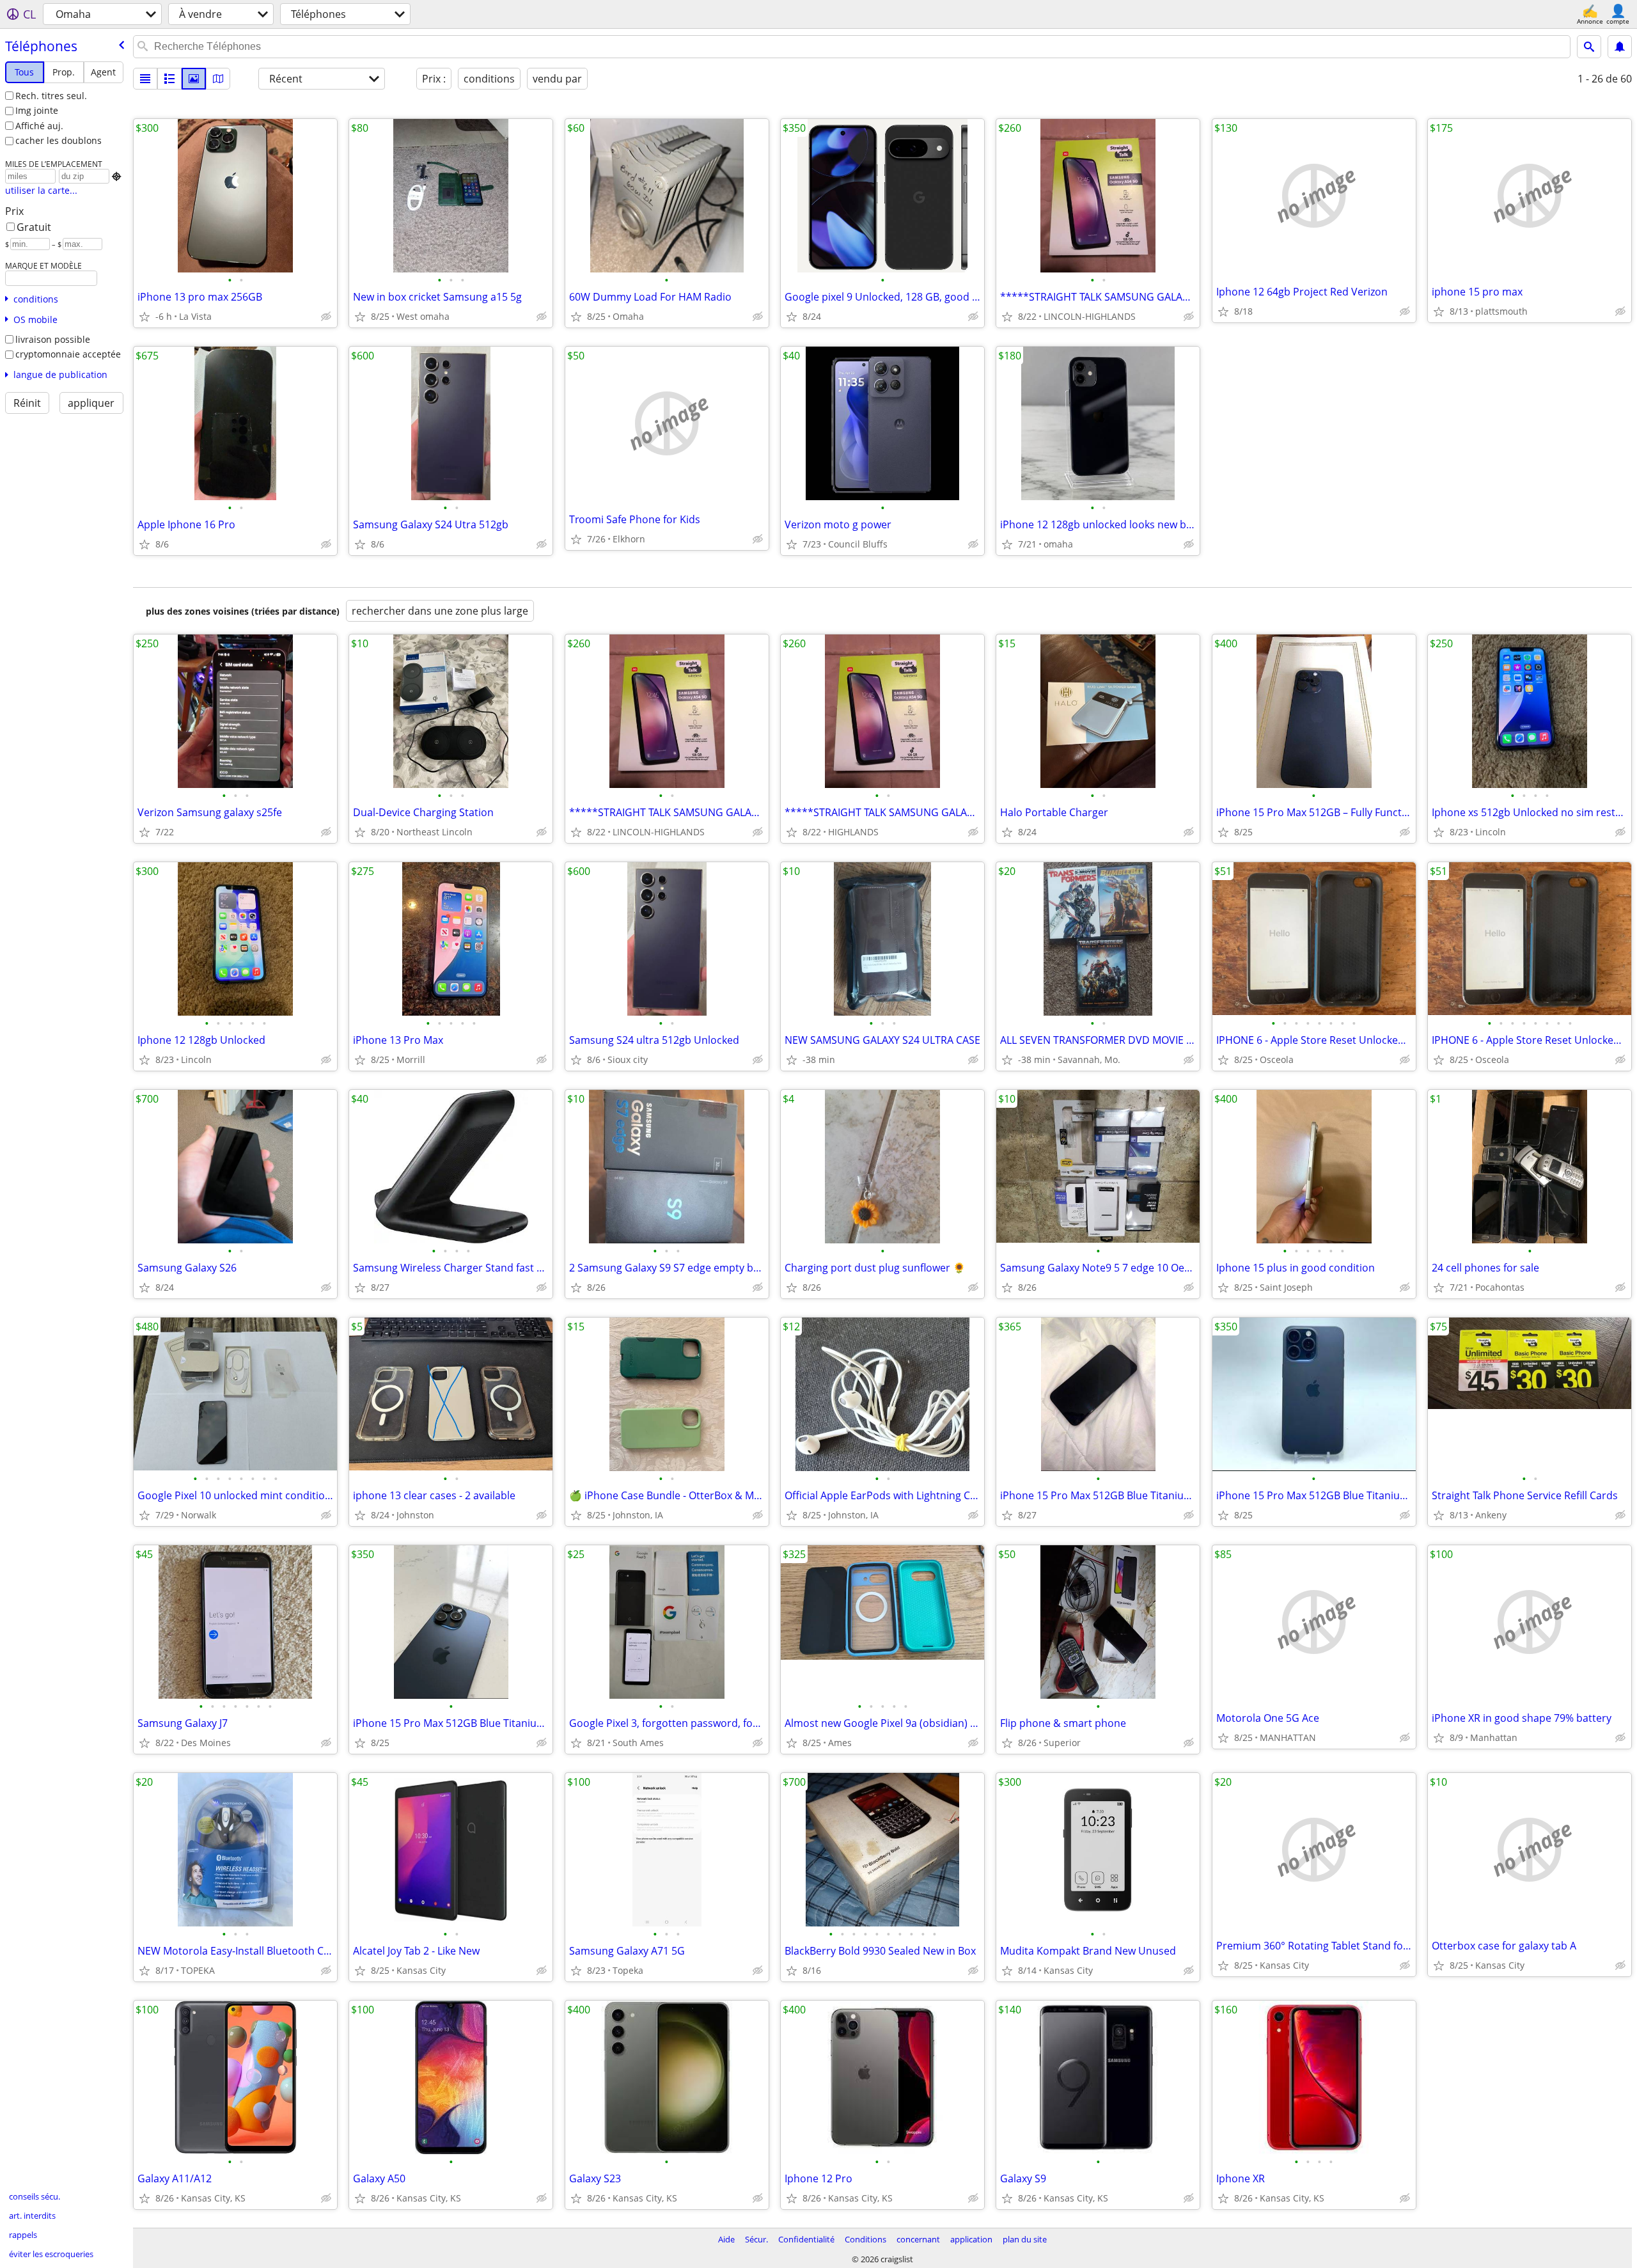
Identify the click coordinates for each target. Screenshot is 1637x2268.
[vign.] (169, 79)
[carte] (218, 79)
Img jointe (37, 110)
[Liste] (145, 79)
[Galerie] (194, 79)
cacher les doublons (59, 140)
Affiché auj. (39, 126)
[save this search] (1620, 47)
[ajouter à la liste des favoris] (145, 317)
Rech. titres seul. (51, 96)
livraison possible (53, 339)
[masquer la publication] (326, 317)
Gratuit (34, 227)
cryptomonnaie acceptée (68, 354)
